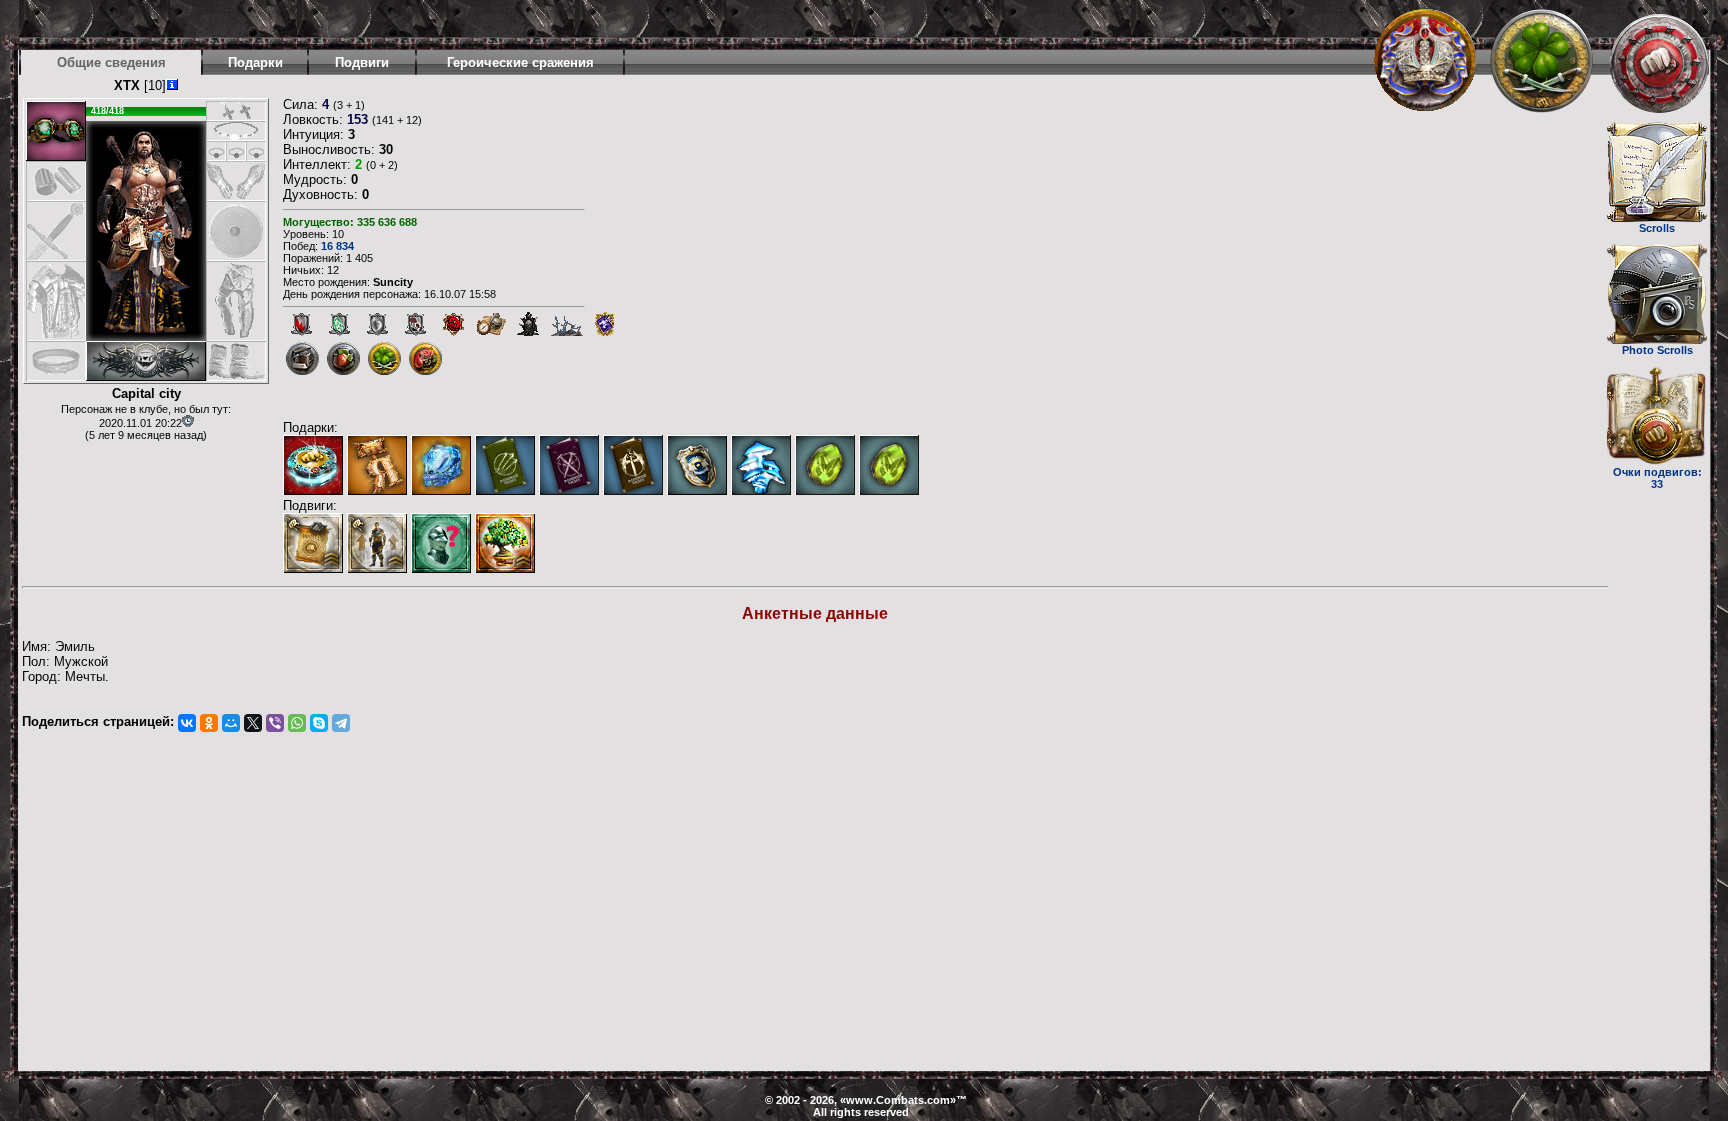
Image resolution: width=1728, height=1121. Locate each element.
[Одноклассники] (209, 723)
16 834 (337, 246)
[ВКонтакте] (187, 723)
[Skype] (319, 723)
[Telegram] (341, 723)
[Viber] (275, 723)
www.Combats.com (898, 1100)
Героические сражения (520, 62)
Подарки (255, 62)
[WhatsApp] (297, 723)
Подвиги (362, 62)
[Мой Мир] (231, 723)
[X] (253, 723)
